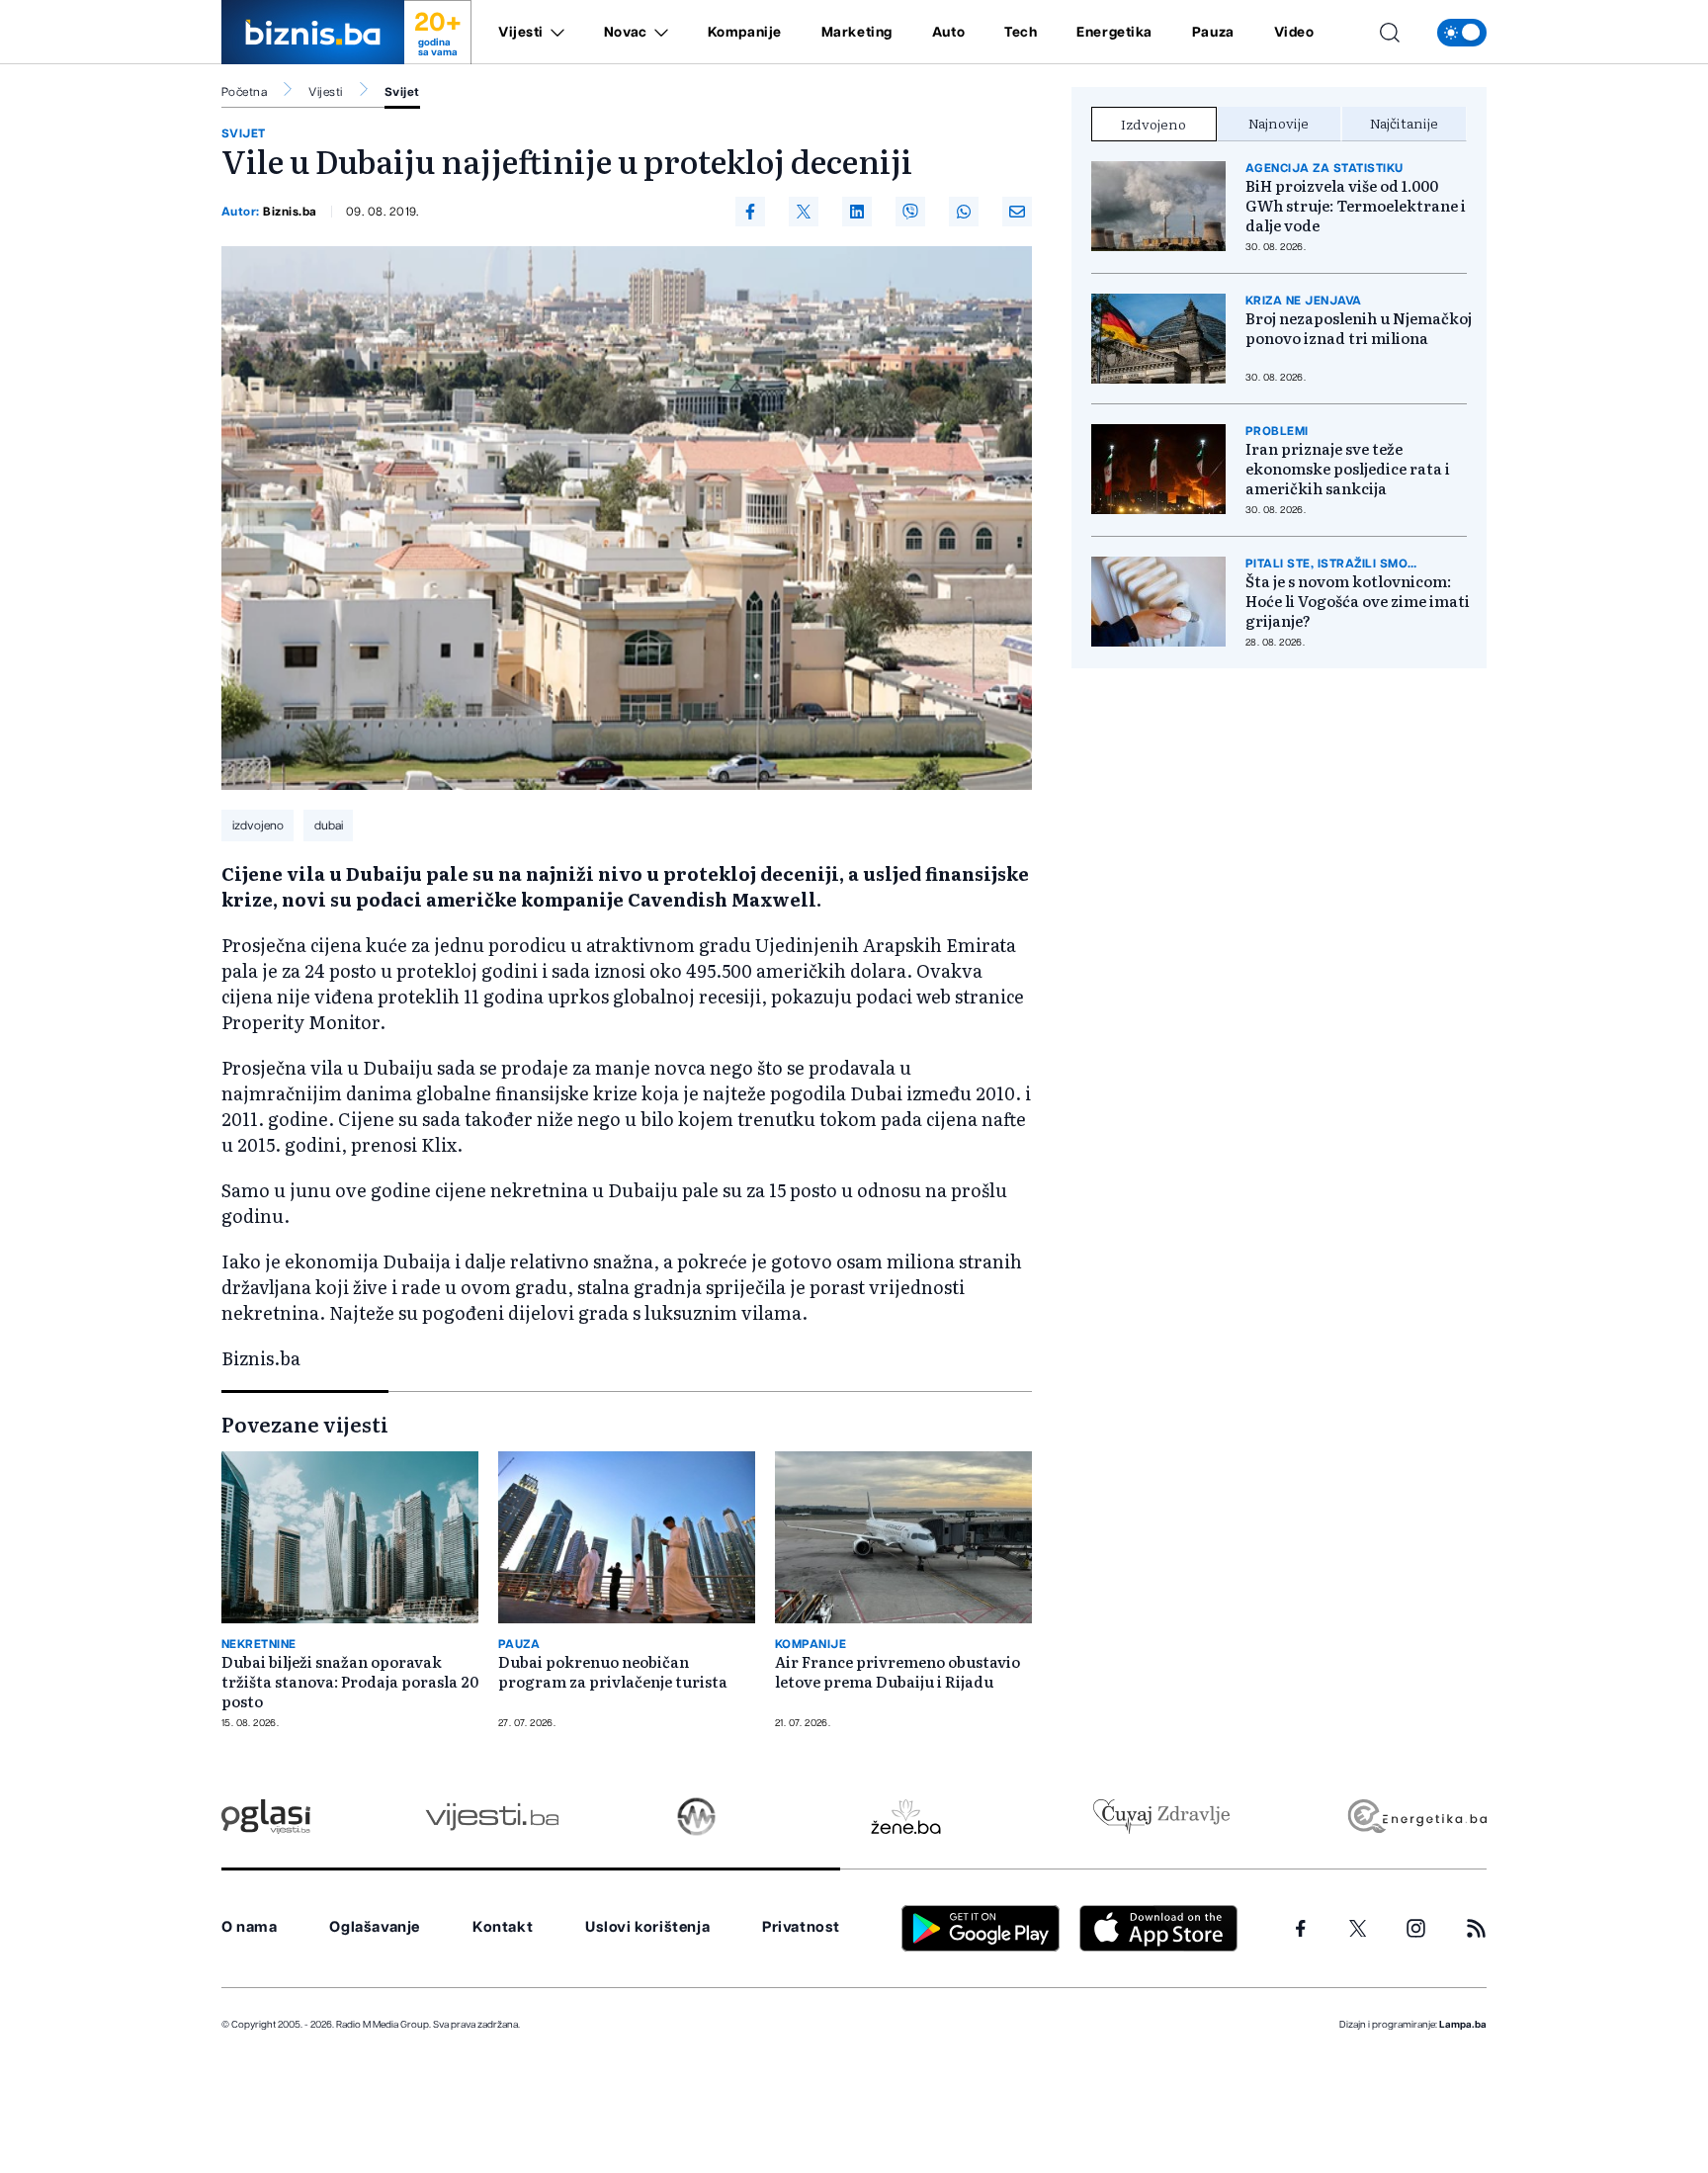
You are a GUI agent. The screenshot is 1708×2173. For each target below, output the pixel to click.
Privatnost (801, 1927)
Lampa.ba (1463, 2025)
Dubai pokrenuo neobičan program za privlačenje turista (613, 1672)
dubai (329, 826)
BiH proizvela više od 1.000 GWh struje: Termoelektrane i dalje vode (1356, 206)
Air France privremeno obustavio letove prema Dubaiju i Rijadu (897, 1672)
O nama (250, 1927)
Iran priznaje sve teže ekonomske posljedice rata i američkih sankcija (1348, 469)
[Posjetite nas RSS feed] (1476, 1928)
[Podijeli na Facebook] (750, 212)
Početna (244, 92)
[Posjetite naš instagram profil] (1416, 1928)
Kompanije (745, 33)
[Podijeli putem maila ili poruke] (1017, 212)
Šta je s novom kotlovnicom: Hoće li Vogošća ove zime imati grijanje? (1358, 601)
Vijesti (521, 33)
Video (1294, 33)
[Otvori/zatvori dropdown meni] (554, 33)
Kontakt (503, 1927)
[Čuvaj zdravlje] (1161, 1817)
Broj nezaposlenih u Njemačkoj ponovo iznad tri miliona (1359, 328)
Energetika (1114, 33)
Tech (1021, 33)
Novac (626, 33)
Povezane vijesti (305, 1424)
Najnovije (1279, 123)
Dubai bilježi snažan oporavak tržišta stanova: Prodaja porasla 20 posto (350, 1682)
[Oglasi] (266, 1817)
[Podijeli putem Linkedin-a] (857, 212)
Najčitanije (1404, 123)
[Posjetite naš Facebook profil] (1301, 1929)
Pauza (1213, 33)
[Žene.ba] (906, 1817)
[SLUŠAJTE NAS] (696, 1817)
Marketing (857, 33)
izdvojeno (258, 826)
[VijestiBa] (492, 1817)
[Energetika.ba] (1416, 1817)
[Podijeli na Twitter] (804, 212)
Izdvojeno (1153, 124)
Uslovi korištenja (647, 1927)
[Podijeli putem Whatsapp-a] (964, 212)
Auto (948, 33)
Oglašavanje (375, 1927)
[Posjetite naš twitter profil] (1358, 1929)
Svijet (402, 92)
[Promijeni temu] (1462, 33)
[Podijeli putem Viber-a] (910, 212)
